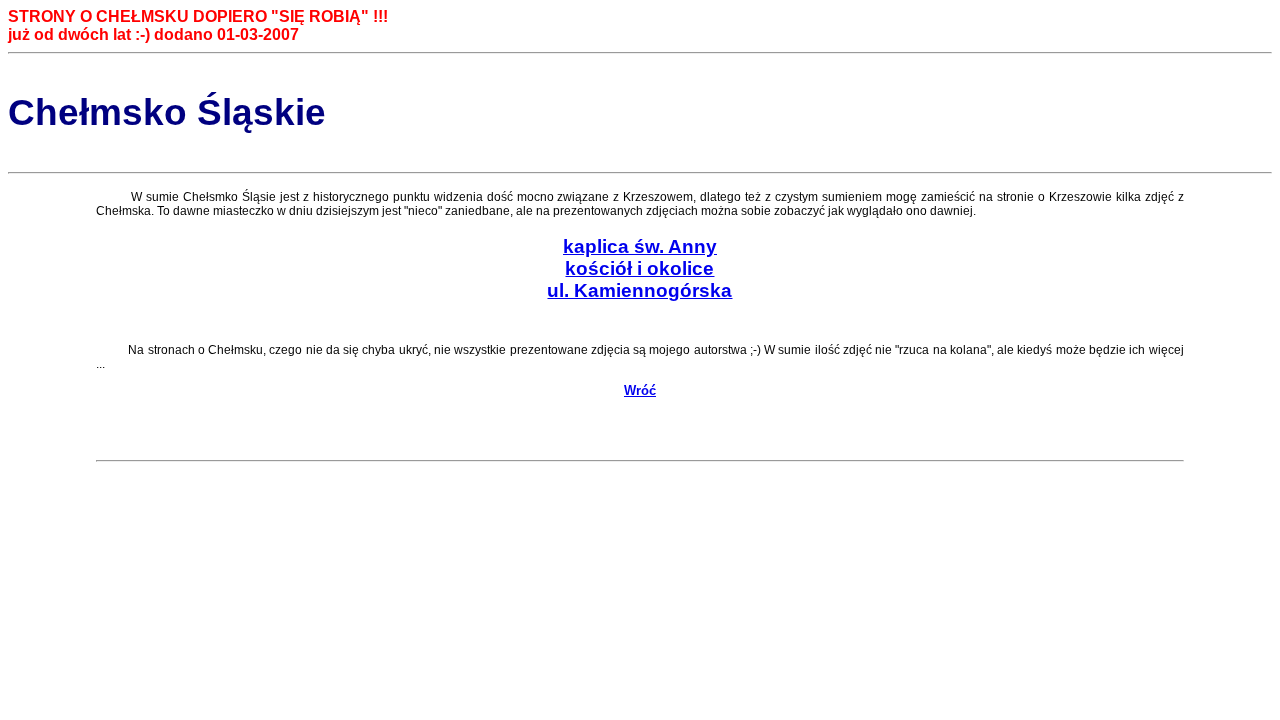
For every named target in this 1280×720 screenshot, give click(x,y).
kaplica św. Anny (640, 246)
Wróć (640, 390)
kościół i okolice (639, 268)
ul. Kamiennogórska (639, 290)
